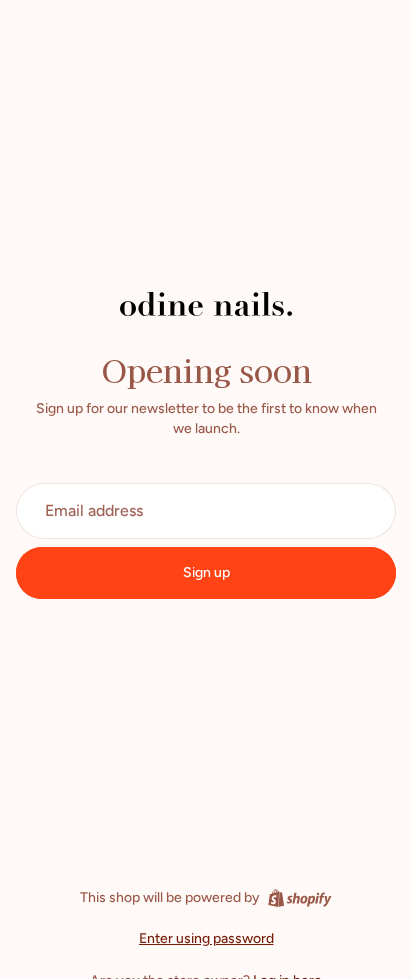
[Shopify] (299, 898)
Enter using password (206, 938)
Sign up (206, 572)
